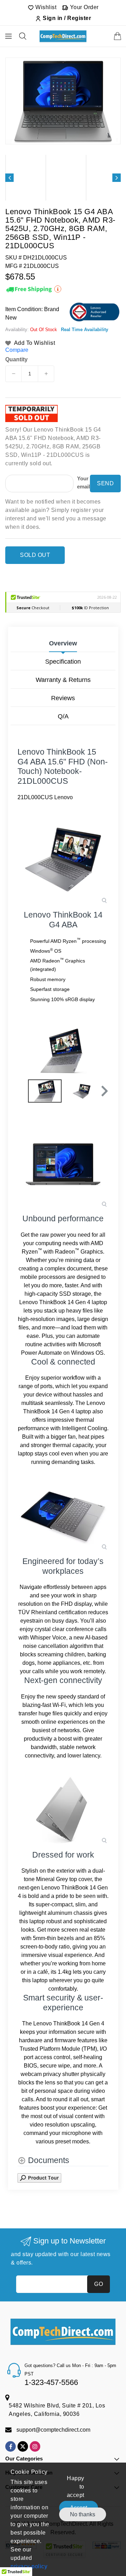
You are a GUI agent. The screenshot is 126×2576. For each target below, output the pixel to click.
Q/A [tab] (63, 716)
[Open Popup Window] (39, 2178)
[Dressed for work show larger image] (63, 1809)
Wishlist (45, 7)
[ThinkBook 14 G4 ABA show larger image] (63, 859)
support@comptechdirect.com (53, 2430)
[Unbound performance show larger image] (63, 1163)
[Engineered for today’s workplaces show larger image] (63, 1516)
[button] (104, 1091)
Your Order (83, 7)
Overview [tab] (63, 643)
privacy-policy (29, 2566)
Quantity (16, 360)
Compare (17, 350)
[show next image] (101, 1051)
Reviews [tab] (63, 698)
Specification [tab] (63, 662)
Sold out (35, 555)
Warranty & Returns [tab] (63, 680)
